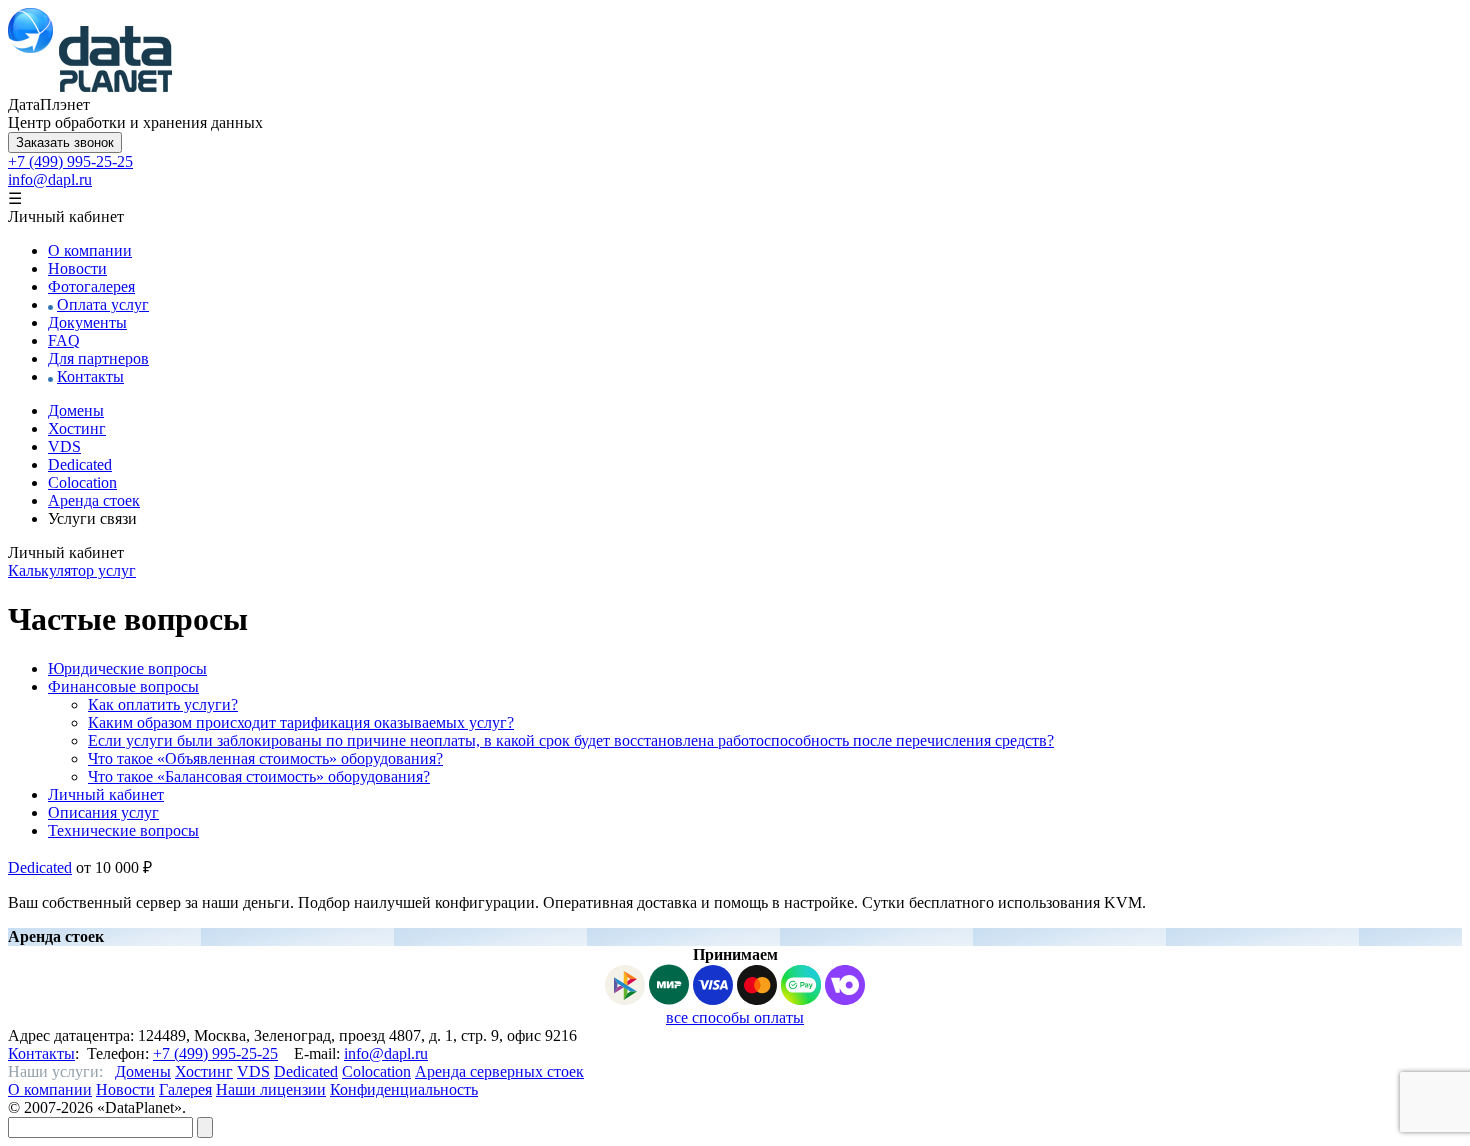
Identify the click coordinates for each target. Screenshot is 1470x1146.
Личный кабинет (106, 794)
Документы (87, 322)
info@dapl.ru (50, 179)
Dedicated (80, 464)
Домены (76, 410)
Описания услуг (103, 812)
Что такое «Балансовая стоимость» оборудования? (259, 776)
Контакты (90, 376)
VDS (64, 446)
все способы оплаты (735, 1017)
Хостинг (77, 428)
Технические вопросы (123, 830)
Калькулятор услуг (72, 570)
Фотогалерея (91, 286)
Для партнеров (98, 358)
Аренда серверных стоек (499, 1071)
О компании (90, 250)
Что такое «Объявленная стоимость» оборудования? (265, 758)
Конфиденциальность (404, 1089)
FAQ (64, 340)
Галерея (185, 1089)
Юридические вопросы (127, 668)
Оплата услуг (103, 304)
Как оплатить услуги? (163, 704)
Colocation (82, 482)
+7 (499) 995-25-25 (70, 161)
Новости (77, 268)
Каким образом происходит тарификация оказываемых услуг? (301, 722)
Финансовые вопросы (123, 686)
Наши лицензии (271, 1089)
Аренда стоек (94, 500)
